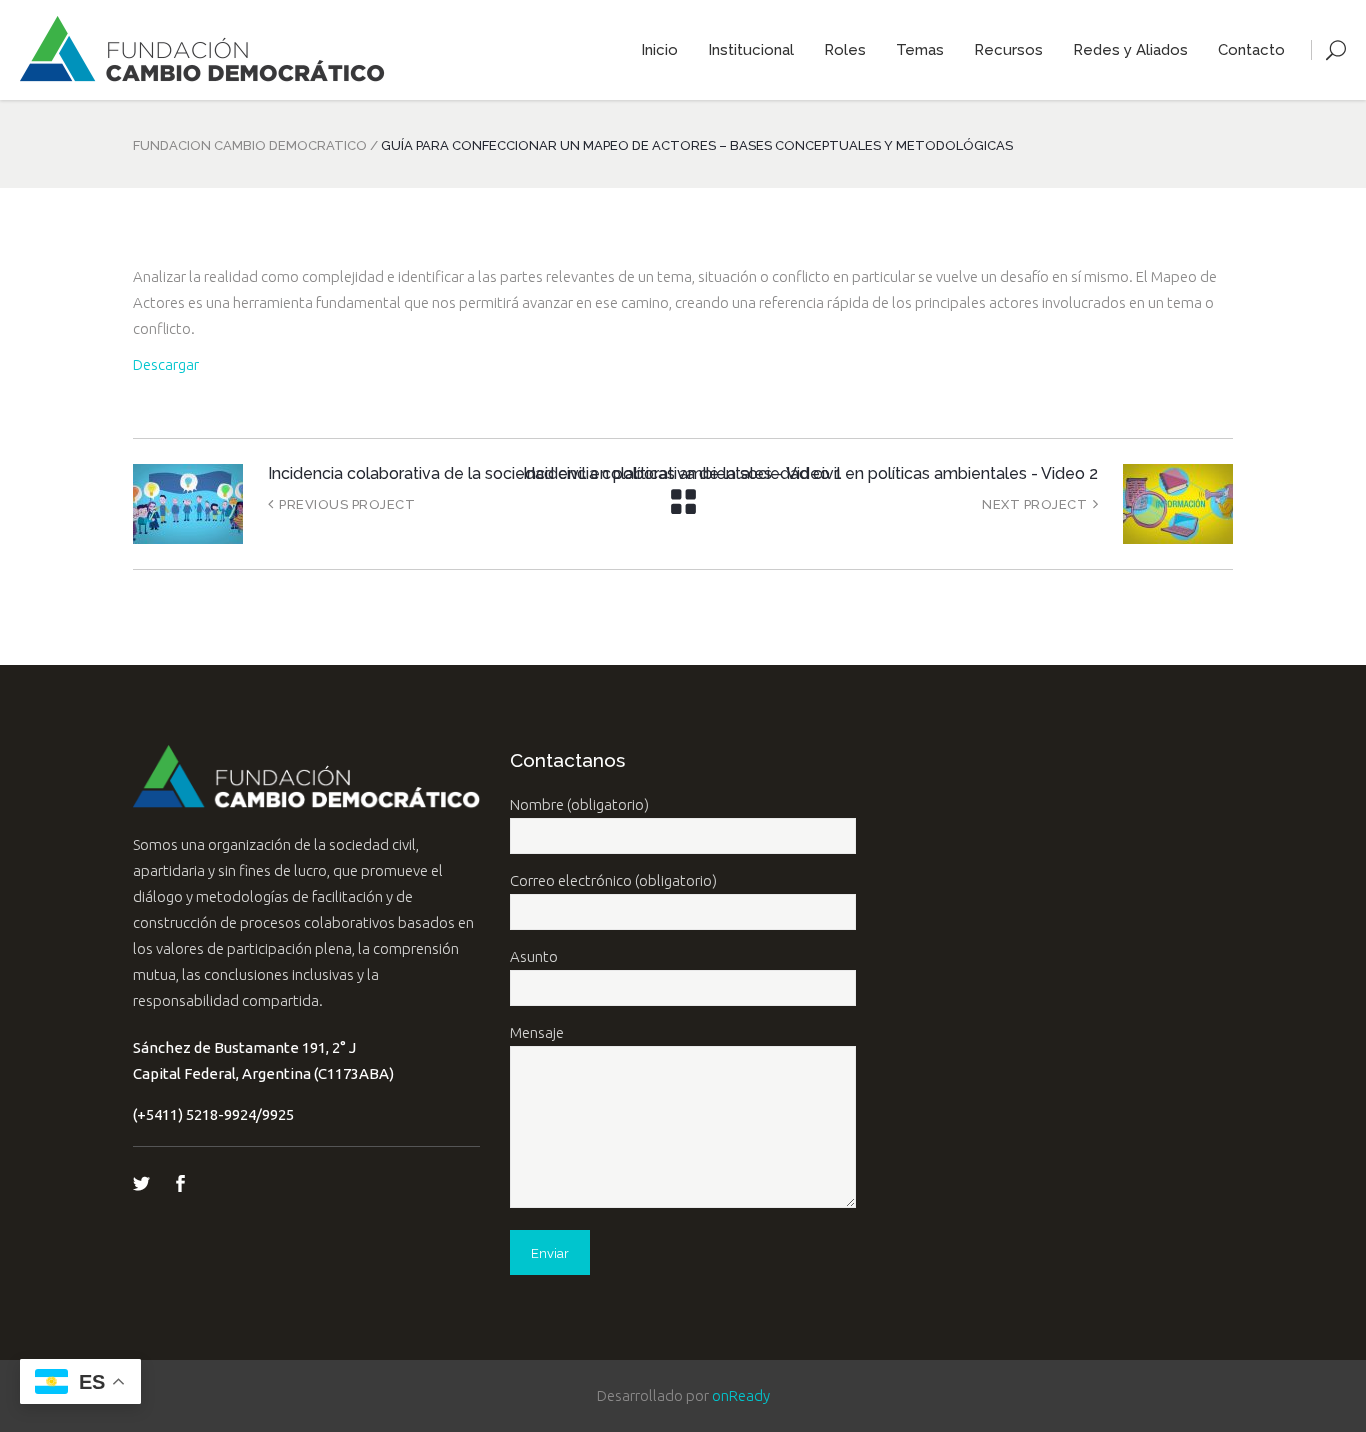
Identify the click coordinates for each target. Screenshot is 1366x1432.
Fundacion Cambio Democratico (250, 145)
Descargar (166, 364)
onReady (741, 1395)
